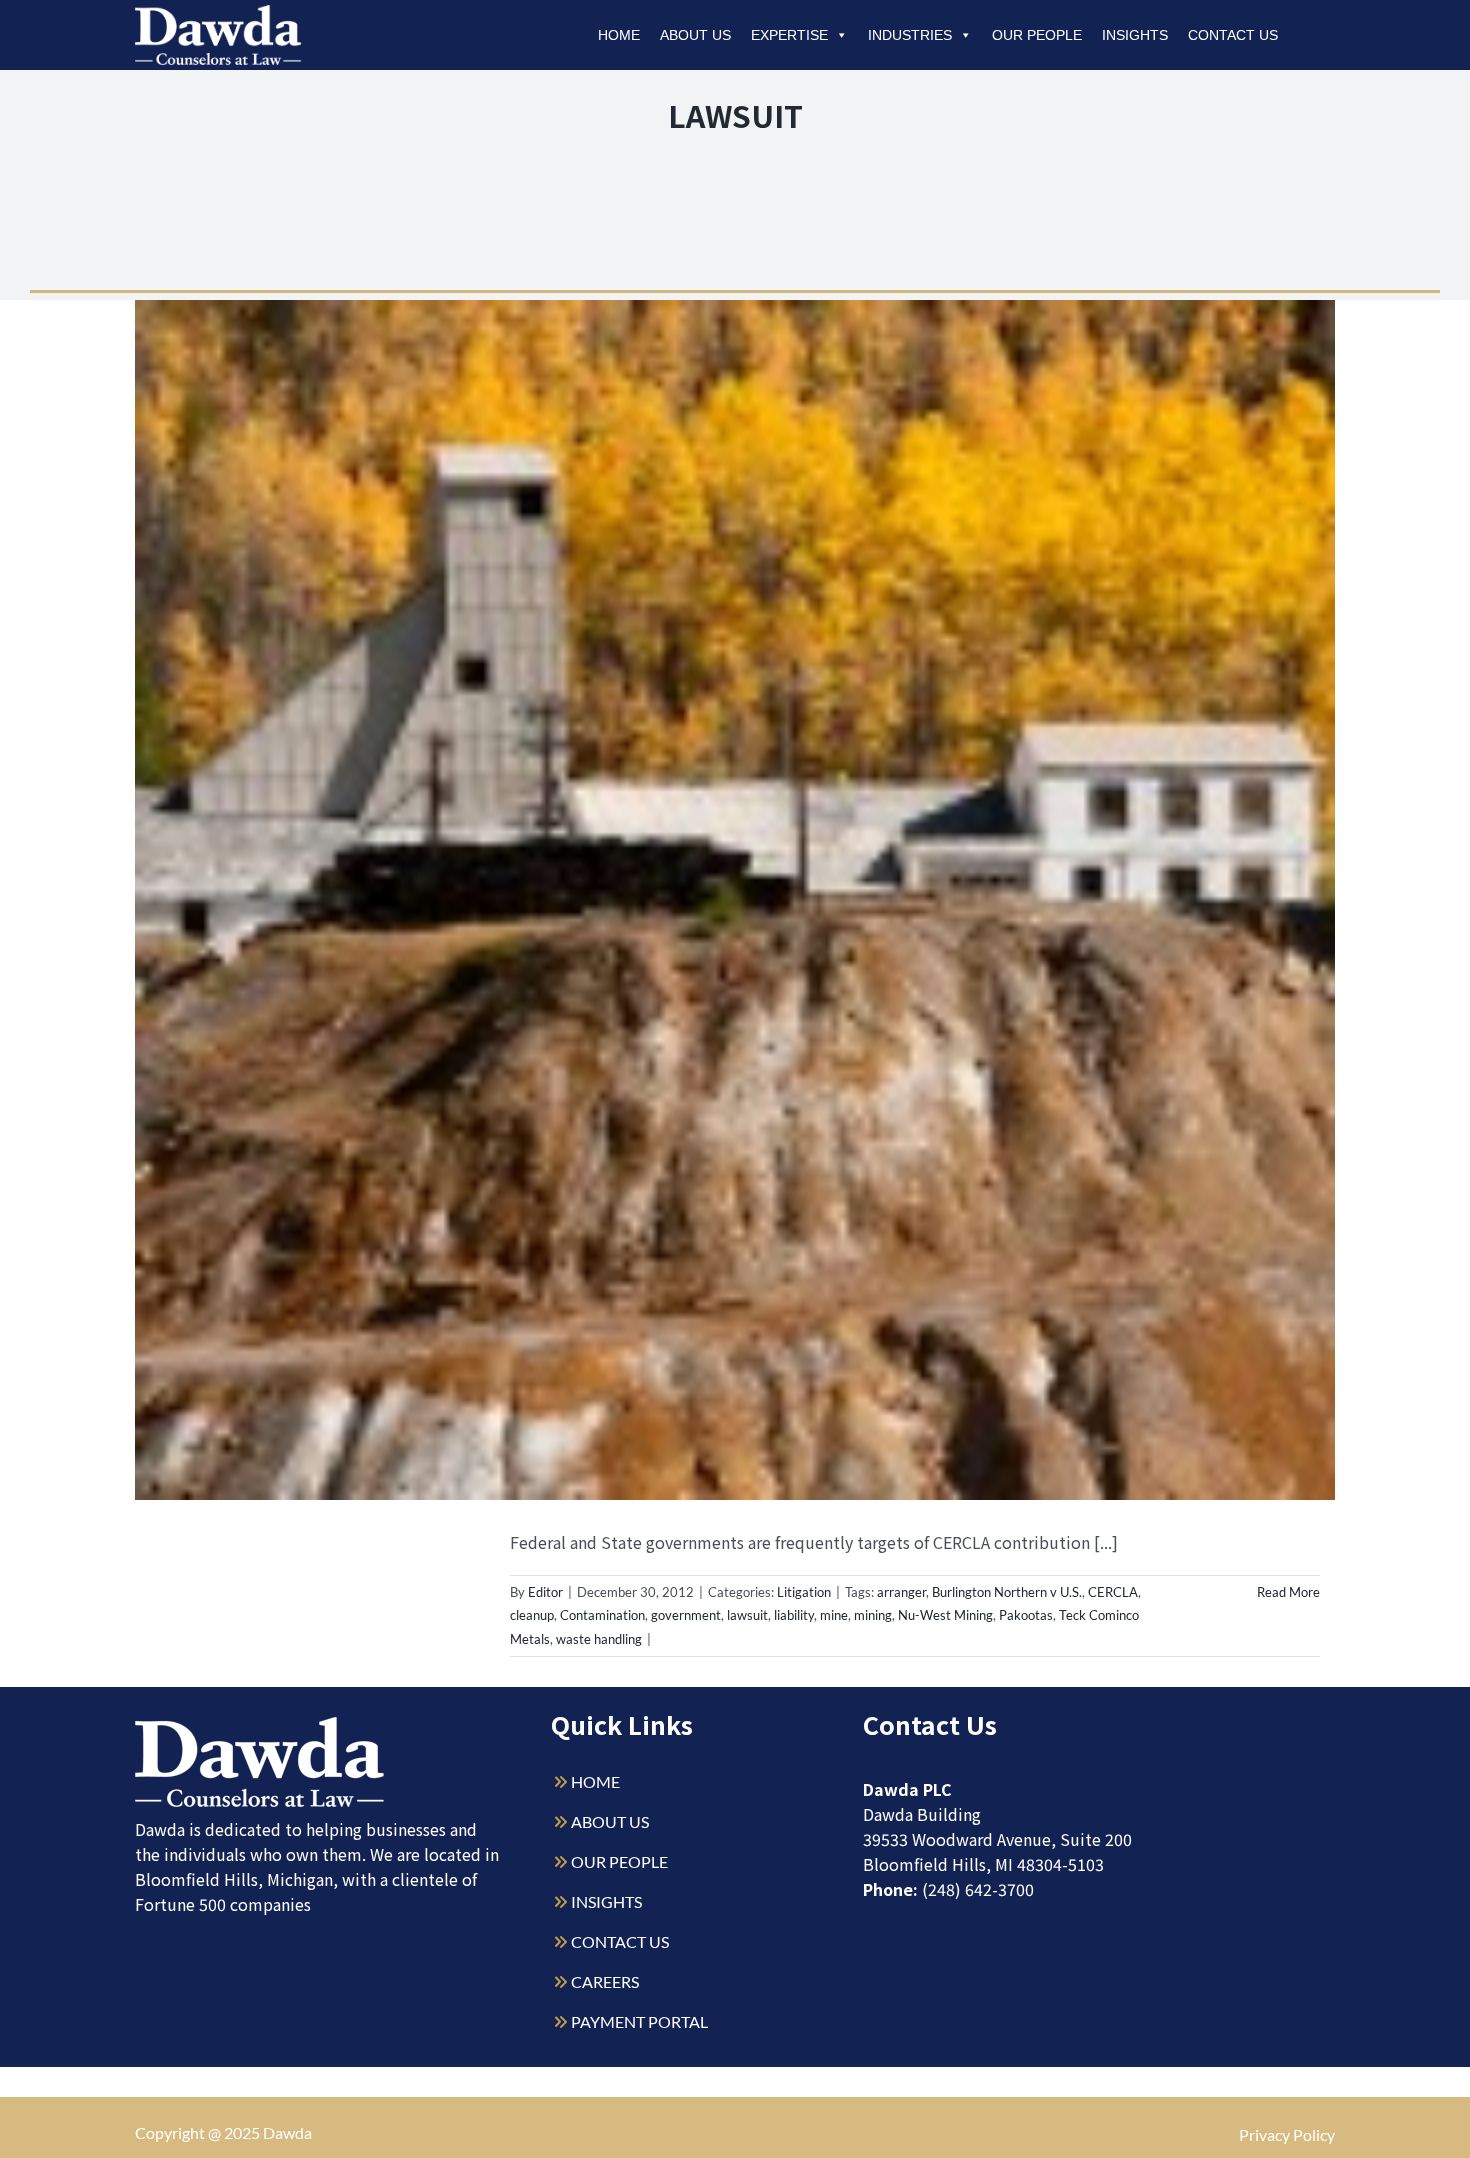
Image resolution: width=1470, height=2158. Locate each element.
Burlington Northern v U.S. (1007, 1592)
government (686, 1615)
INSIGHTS (606, 1901)
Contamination (602, 1615)
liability (794, 1615)
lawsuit (747, 1615)
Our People (1037, 35)
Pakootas (1026, 1615)
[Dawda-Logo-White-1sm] (260, 1724)
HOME (595, 1781)
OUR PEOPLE (619, 1861)
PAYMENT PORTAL (639, 2021)
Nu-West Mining (945, 1615)
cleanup (532, 1615)
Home (619, 35)
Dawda (287, 2132)
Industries (910, 35)
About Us (695, 35)
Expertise (789, 35)
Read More (1288, 1592)
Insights (1135, 35)
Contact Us (1233, 35)
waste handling (599, 1639)
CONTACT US (620, 1941)
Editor (545, 1592)
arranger (901, 1592)
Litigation (804, 1592)
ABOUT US (610, 1821)
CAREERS (605, 1981)
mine (834, 1615)
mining (873, 1615)
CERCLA (1113, 1592)
